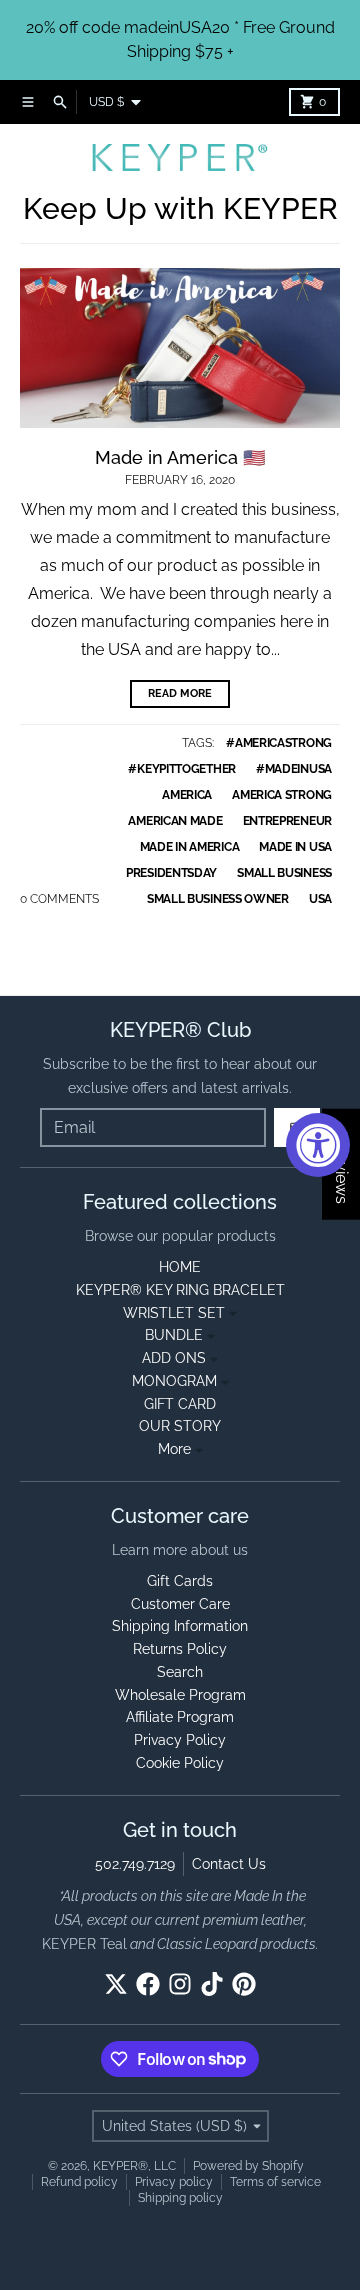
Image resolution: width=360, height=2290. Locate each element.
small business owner (218, 899)
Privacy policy (174, 2182)
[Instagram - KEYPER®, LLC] (180, 1984)
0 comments (59, 899)
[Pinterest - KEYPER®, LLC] (244, 1984)
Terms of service (275, 2182)
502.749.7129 (135, 1864)
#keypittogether (182, 769)
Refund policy (79, 2182)
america (187, 795)
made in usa (295, 847)
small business (284, 873)
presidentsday (171, 873)
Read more (180, 693)
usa (320, 899)
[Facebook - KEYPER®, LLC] (148, 1984)
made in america (190, 847)
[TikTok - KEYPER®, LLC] (212, 1984)
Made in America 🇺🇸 (180, 457)
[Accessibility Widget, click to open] (318, 1145)
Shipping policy (180, 2198)
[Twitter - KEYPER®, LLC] (116, 1984)
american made (175, 821)
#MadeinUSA (294, 769)
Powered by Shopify (248, 2166)
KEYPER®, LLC (134, 2166)
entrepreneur (287, 821)
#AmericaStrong (279, 743)
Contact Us (229, 1864)
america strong (282, 795)
